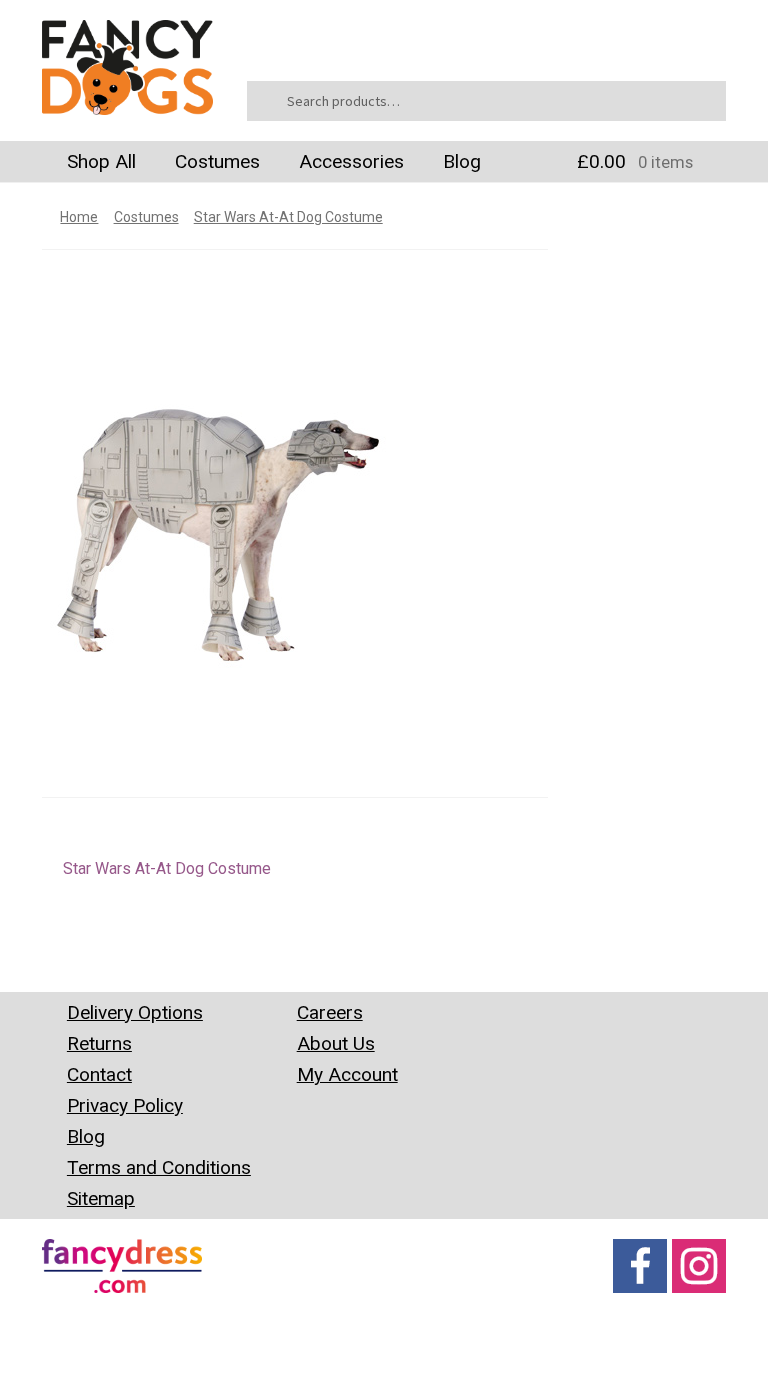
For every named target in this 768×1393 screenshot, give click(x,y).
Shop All (101, 161)
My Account (347, 1074)
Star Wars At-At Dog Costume (288, 217)
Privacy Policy (125, 1105)
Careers (330, 1012)
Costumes (217, 161)
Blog (462, 161)
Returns (99, 1043)
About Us (336, 1043)
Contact (99, 1074)
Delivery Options (135, 1012)
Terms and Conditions (159, 1167)
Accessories (351, 161)
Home (79, 217)
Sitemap (101, 1198)
